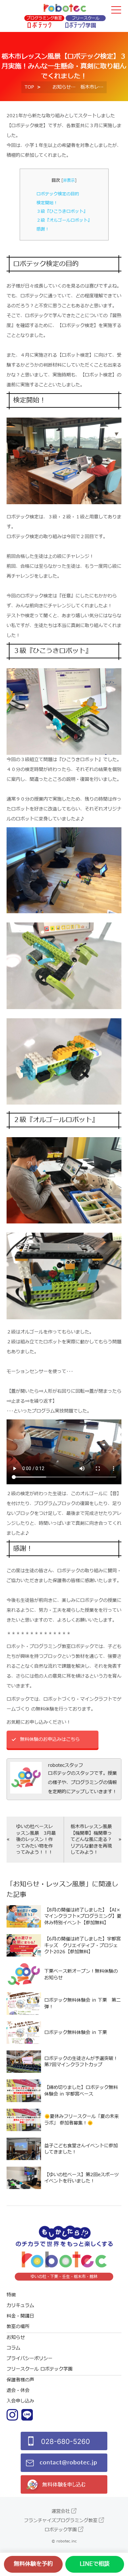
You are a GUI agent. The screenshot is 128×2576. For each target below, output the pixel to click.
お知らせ (62, 87)
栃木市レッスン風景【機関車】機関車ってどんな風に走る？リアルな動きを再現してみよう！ (91, 1839)
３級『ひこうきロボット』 (62, 211)
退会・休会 (18, 2390)
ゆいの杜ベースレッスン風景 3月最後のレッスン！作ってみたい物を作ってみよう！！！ (36, 1839)
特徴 (11, 2295)
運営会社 (61, 2511)
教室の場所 (18, 2327)
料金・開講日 (20, 2316)
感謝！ (43, 229)
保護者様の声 (20, 2380)
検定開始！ (47, 203)
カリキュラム (20, 2305)
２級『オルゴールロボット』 (64, 220)
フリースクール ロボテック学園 (40, 2369)
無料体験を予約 (33, 2564)
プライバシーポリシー (30, 2358)
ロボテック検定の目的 (58, 194)
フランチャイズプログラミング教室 (61, 2521)
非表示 (69, 180)
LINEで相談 (95, 2564)
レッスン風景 (66, 1884)
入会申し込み (20, 2401)
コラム (13, 2348)
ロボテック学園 (61, 2530)
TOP (29, 87)
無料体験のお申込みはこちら (50, 1739)
